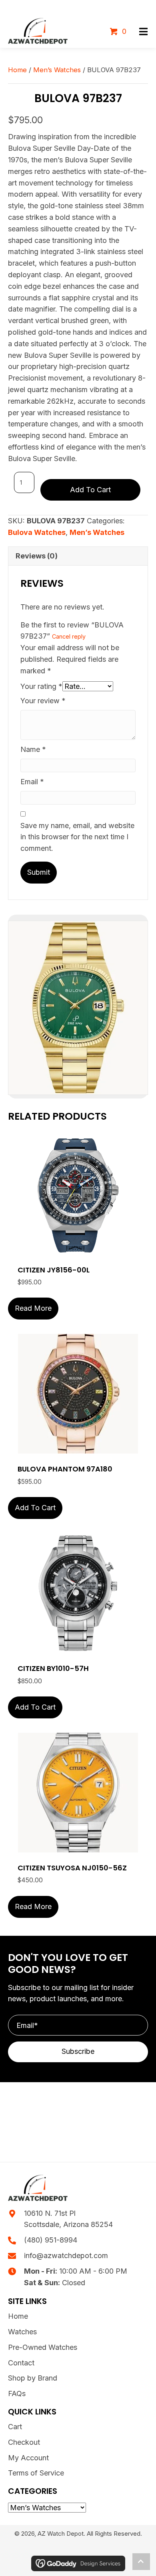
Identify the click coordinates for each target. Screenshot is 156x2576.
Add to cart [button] (35, 1508)
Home (17, 70)
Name (33, 749)
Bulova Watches (37, 532)
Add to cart (90, 490)
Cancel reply (69, 636)
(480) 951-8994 (51, 2240)
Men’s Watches (57, 70)
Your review (43, 701)
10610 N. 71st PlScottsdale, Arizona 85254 (68, 2219)
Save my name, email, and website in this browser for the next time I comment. (77, 837)
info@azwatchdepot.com (66, 2255)
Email (32, 782)
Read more (33, 1308)
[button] (143, 32)
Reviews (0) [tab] (37, 556)
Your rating (41, 686)
